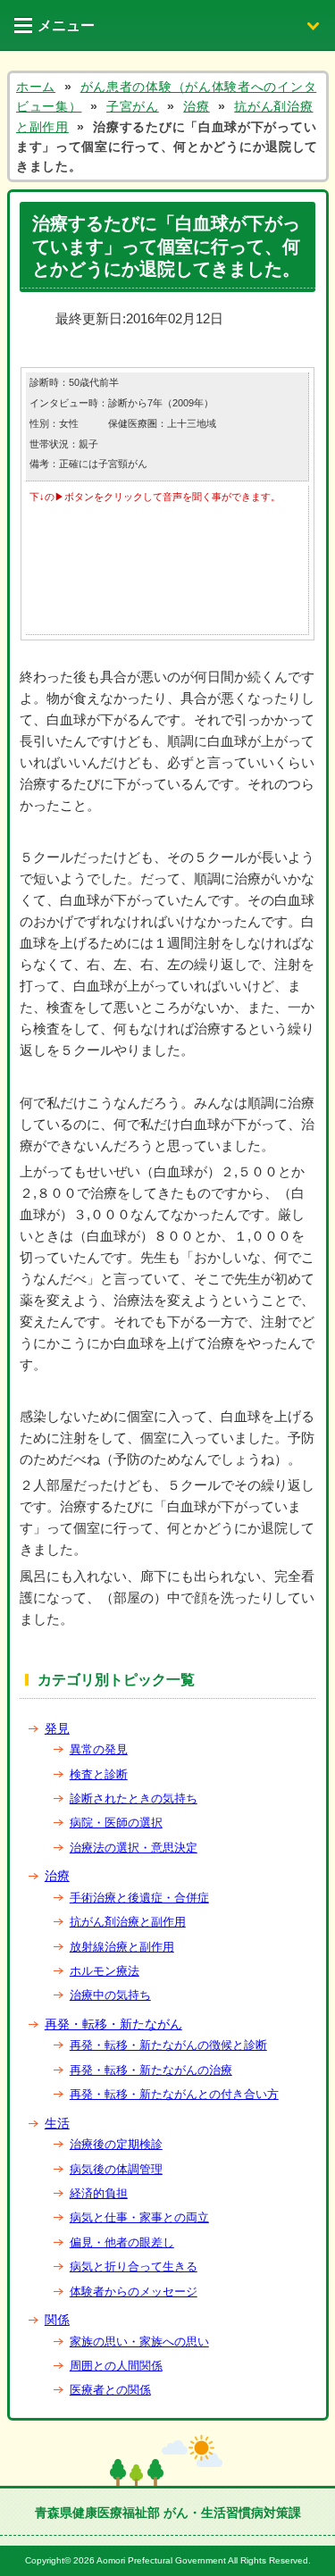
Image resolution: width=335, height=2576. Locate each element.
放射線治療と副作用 (122, 1947)
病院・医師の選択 (116, 1823)
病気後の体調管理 (116, 2169)
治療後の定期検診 (116, 2144)
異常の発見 (99, 1749)
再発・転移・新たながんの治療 (151, 2070)
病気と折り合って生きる (134, 2267)
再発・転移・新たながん (113, 2024)
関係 (57, 2320)
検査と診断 (99, 1774)
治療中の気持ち (110, 1995)
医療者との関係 (110, 2390)
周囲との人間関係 (116, 2366)
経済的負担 (99, 2193)
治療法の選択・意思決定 (134, 1848)
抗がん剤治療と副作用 (128, 1922)
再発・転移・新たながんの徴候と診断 (168, 2045)
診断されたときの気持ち (134, 1798)
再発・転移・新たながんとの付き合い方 (174, 2094)
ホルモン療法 (105, 1971)
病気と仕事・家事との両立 (139, 2217)
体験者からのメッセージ (134, 2292)
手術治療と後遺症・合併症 (139, 1898)
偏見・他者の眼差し (122, 2242)
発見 (57, 1728)
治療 (57, 1876)
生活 (57, 2123)
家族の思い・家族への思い (139, 2342)
